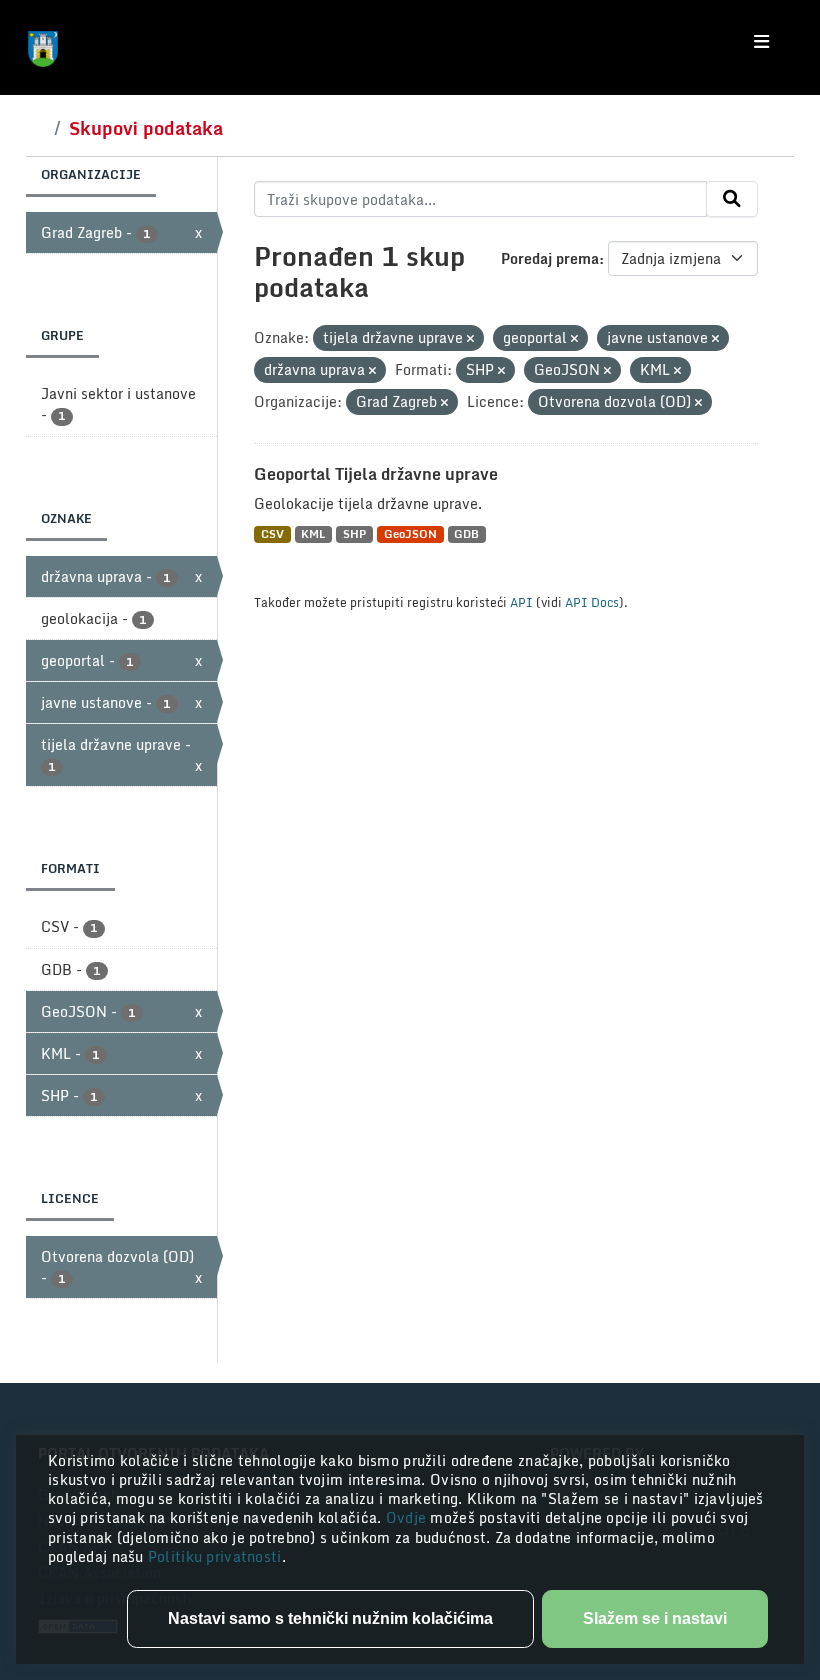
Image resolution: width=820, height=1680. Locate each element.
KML (313, 534)
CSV (272, 534)
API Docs (592, 602)
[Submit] (732, 199)
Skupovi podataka (146, 128)
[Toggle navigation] (761, 42)
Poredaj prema (550, 258)
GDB (466, 534)
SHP (354, 534)
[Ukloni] (470, 339)
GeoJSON (410, 534)
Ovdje (408, 1517)
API (521, 602)
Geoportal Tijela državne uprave (376, 474)
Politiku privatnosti (215, 1556)
